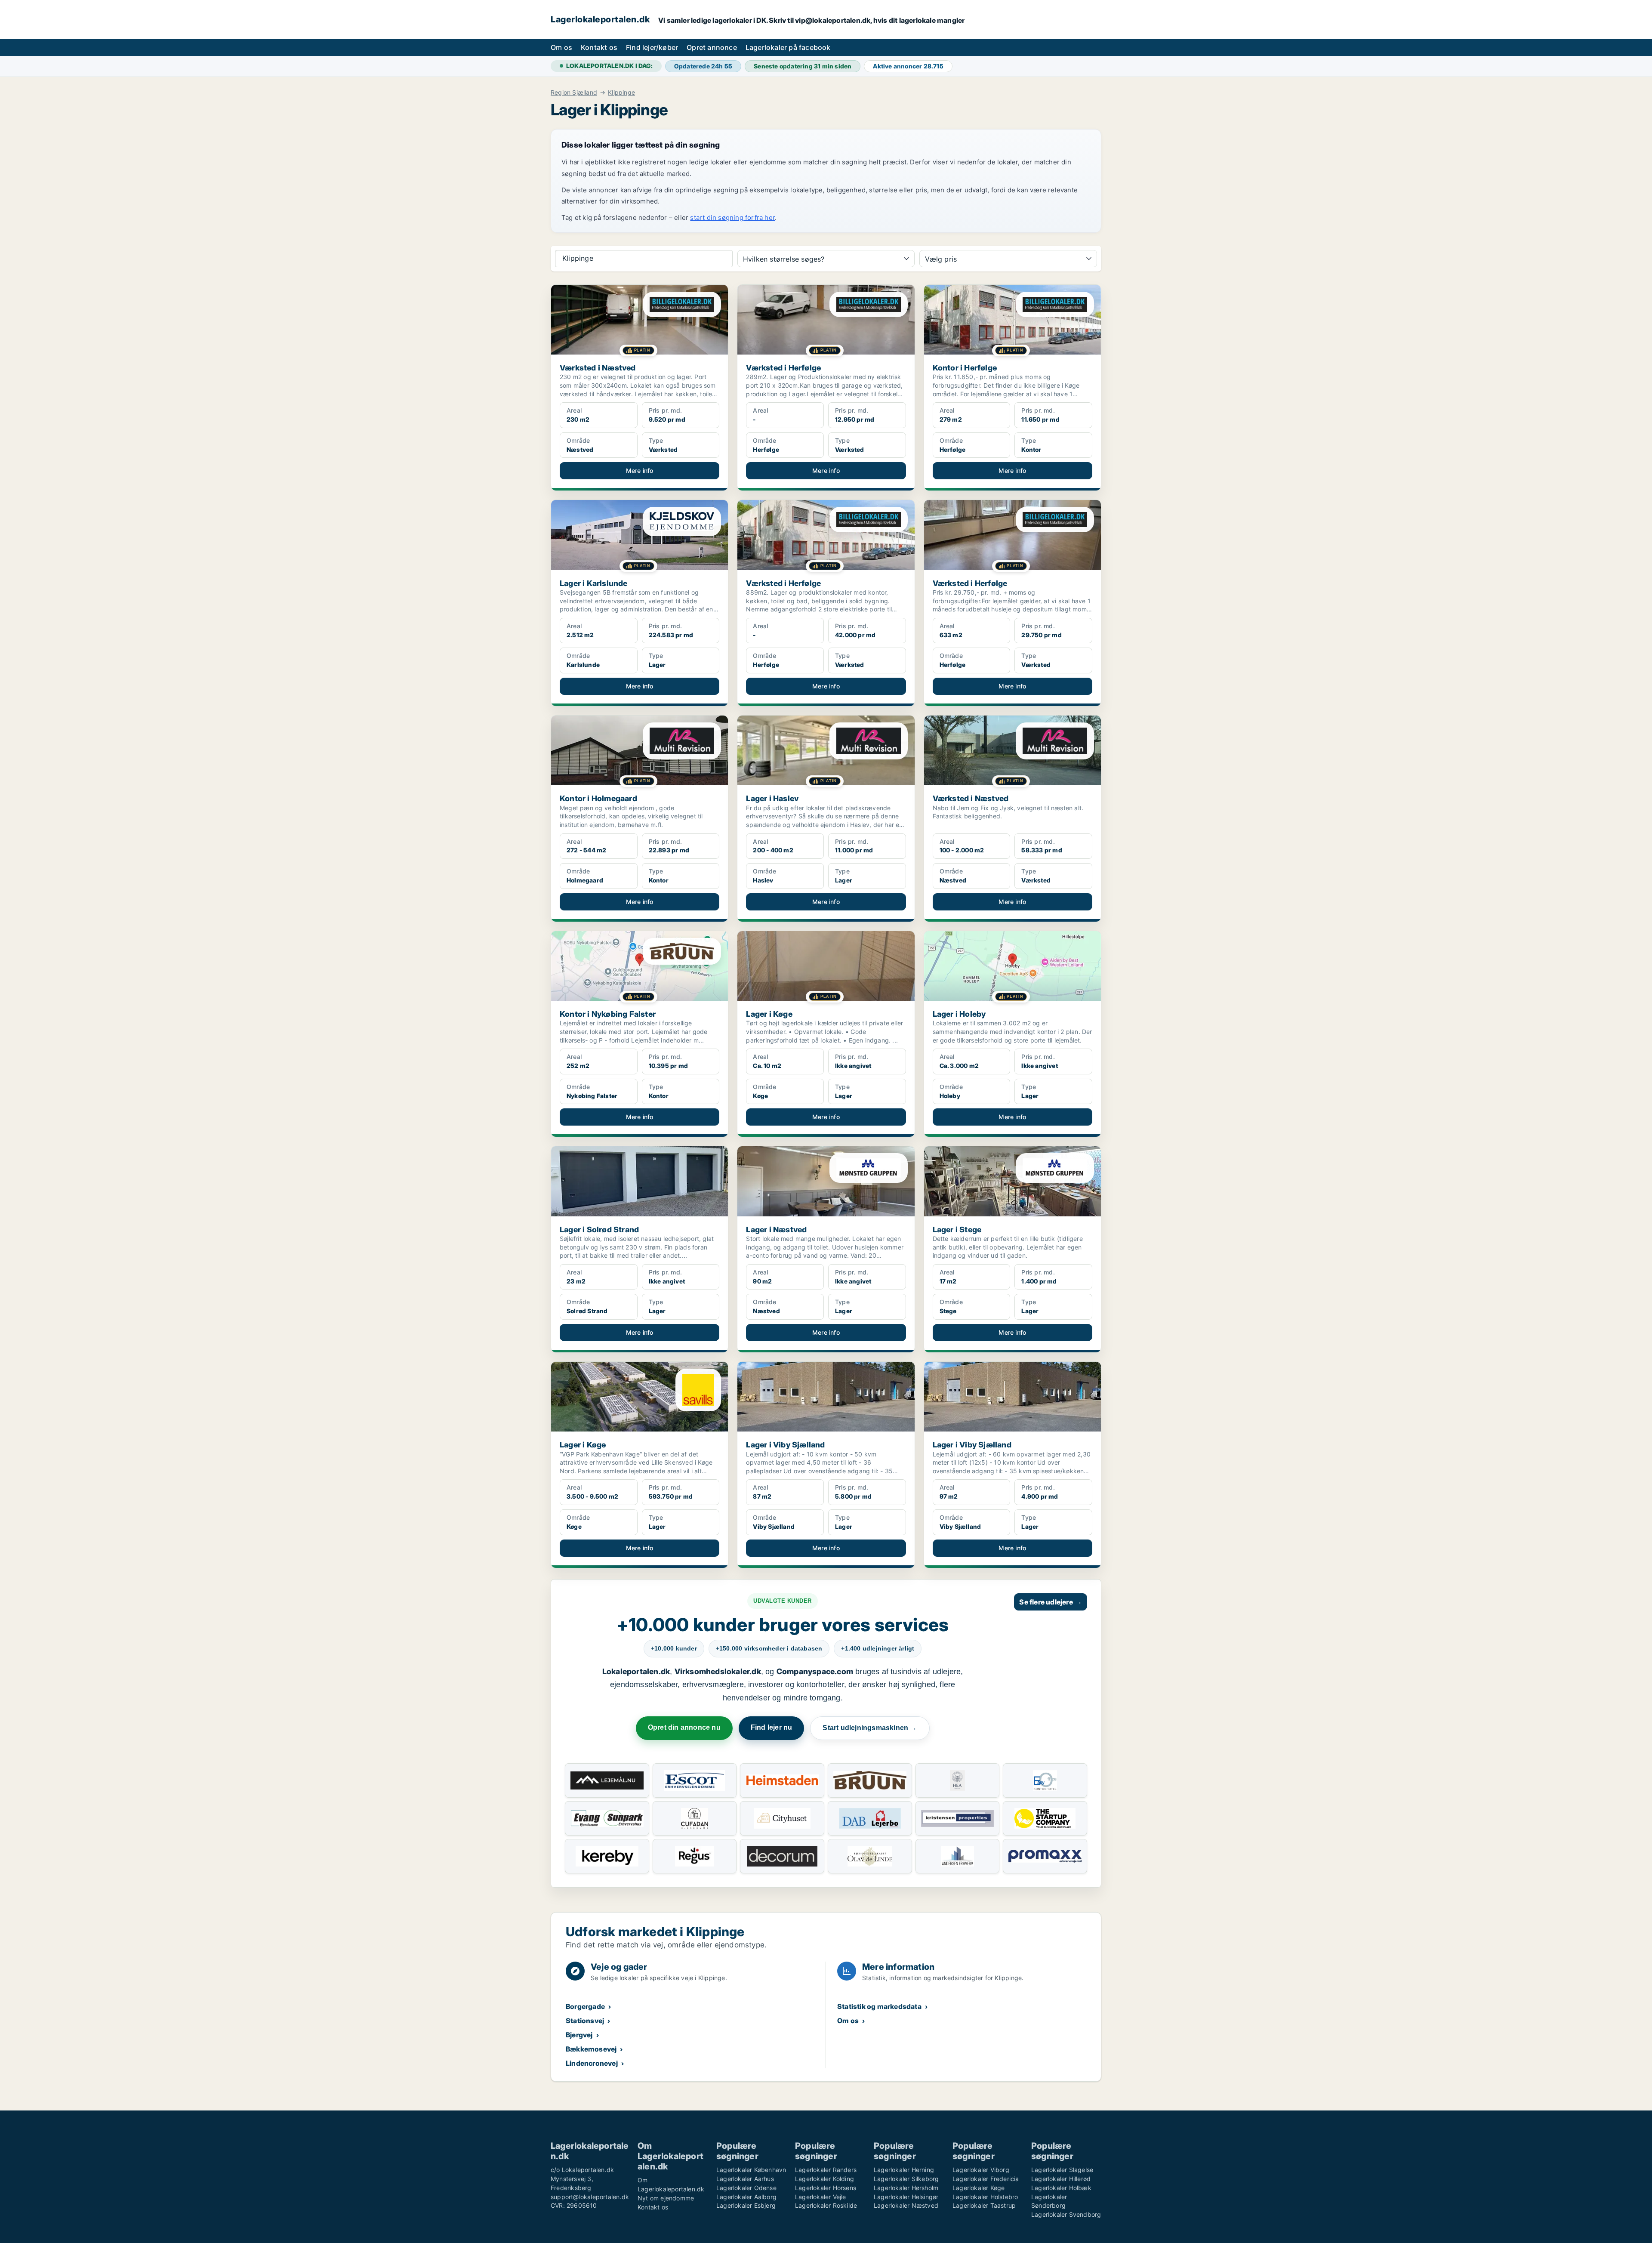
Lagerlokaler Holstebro (985, 2197)
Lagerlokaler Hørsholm (906, 2188)
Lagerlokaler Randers (826, 2170)
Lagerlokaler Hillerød (1061, 2179)
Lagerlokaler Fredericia (986, 2179)
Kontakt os (599, 47)
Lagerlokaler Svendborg (1066, 2214)
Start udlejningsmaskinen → (870, 1728)
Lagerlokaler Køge (979, 2188)
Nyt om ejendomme (666, 2198)
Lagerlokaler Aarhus (745, 2179)
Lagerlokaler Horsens (826, 2188)
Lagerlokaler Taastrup (984, 2205)
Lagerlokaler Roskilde (826, 2205)
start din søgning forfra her (732, 218)
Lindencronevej (592, 2063)
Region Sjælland (574, 93)
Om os (561, 47)
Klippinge (621, 93)
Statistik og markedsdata (879, 2006)
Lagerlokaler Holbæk (1061, 2188)
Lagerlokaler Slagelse (1062, 2170)
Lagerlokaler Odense (746, 2188)
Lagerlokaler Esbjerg (746, 2205)
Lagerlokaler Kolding (824, 2179)
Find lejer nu (772, 1727)
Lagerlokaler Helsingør (906, 2197)
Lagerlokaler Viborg (981, 2170)
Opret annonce (712, 47)
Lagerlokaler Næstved (906, 2205)
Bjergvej (579, 2035)
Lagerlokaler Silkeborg (906, 2179)
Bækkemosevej (591, 2049)
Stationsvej (585, 2021)
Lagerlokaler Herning (904, 2170)
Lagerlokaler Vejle (821, 2197)
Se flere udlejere (1051, 1602)
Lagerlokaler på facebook (788, 47)
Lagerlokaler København (751, 2170)
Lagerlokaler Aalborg (746, 2197)
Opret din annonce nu (684, 1727)
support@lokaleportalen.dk (590, 2197)
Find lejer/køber (652, 47)
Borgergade (585, 2006)
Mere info (640, 471)
